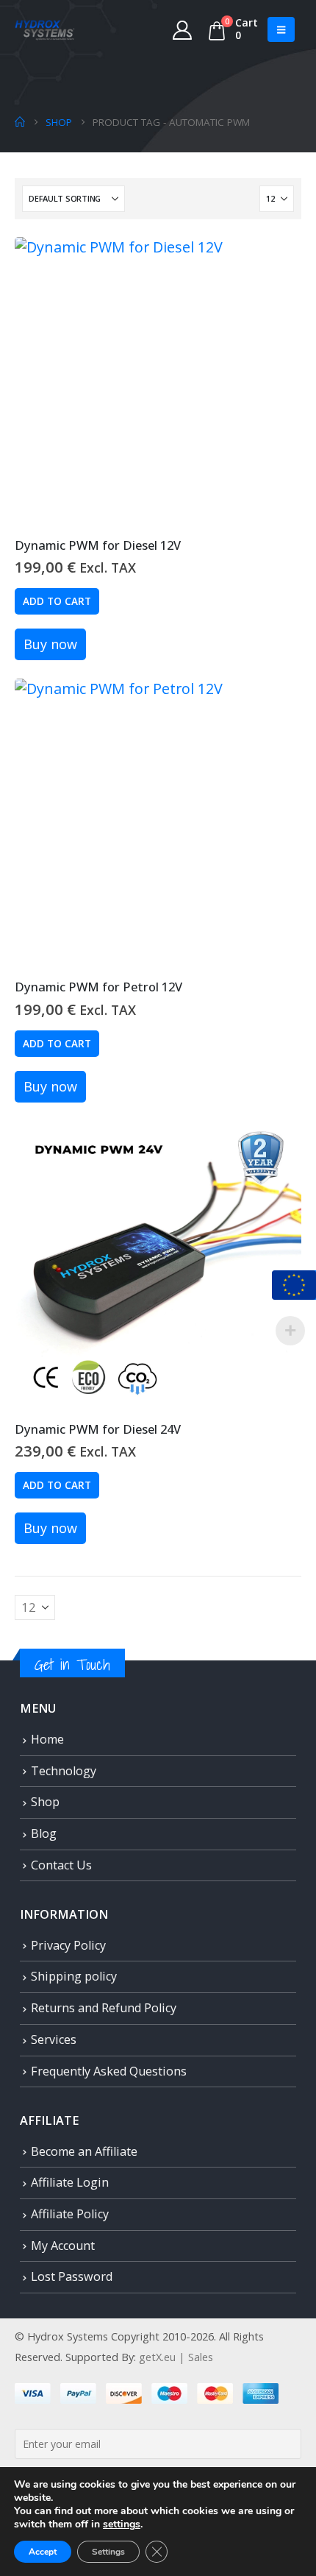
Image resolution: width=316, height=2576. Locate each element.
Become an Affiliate (84, 2151)
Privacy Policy (68, 1945)
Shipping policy (74, 1976)
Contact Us (61, 1865)
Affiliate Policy (70, 2214)
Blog (44, 1833)
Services (54, 2039)
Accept (43, 2552)
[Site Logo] (45, 29)
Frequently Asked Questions (109, 2071)
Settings (108, 2552)
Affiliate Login (70, 2182)
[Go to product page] (158, 381)
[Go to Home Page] (20, 122)
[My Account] (183, 29)
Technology (64, 1771)
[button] (281, 29)
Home (47, 1739)
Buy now (50, 644)
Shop (45, 1802)
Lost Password (72, 2276)
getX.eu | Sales (176, 2357)
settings (122, 2524)
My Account (63, 2246)
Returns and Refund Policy (104, 2008)
